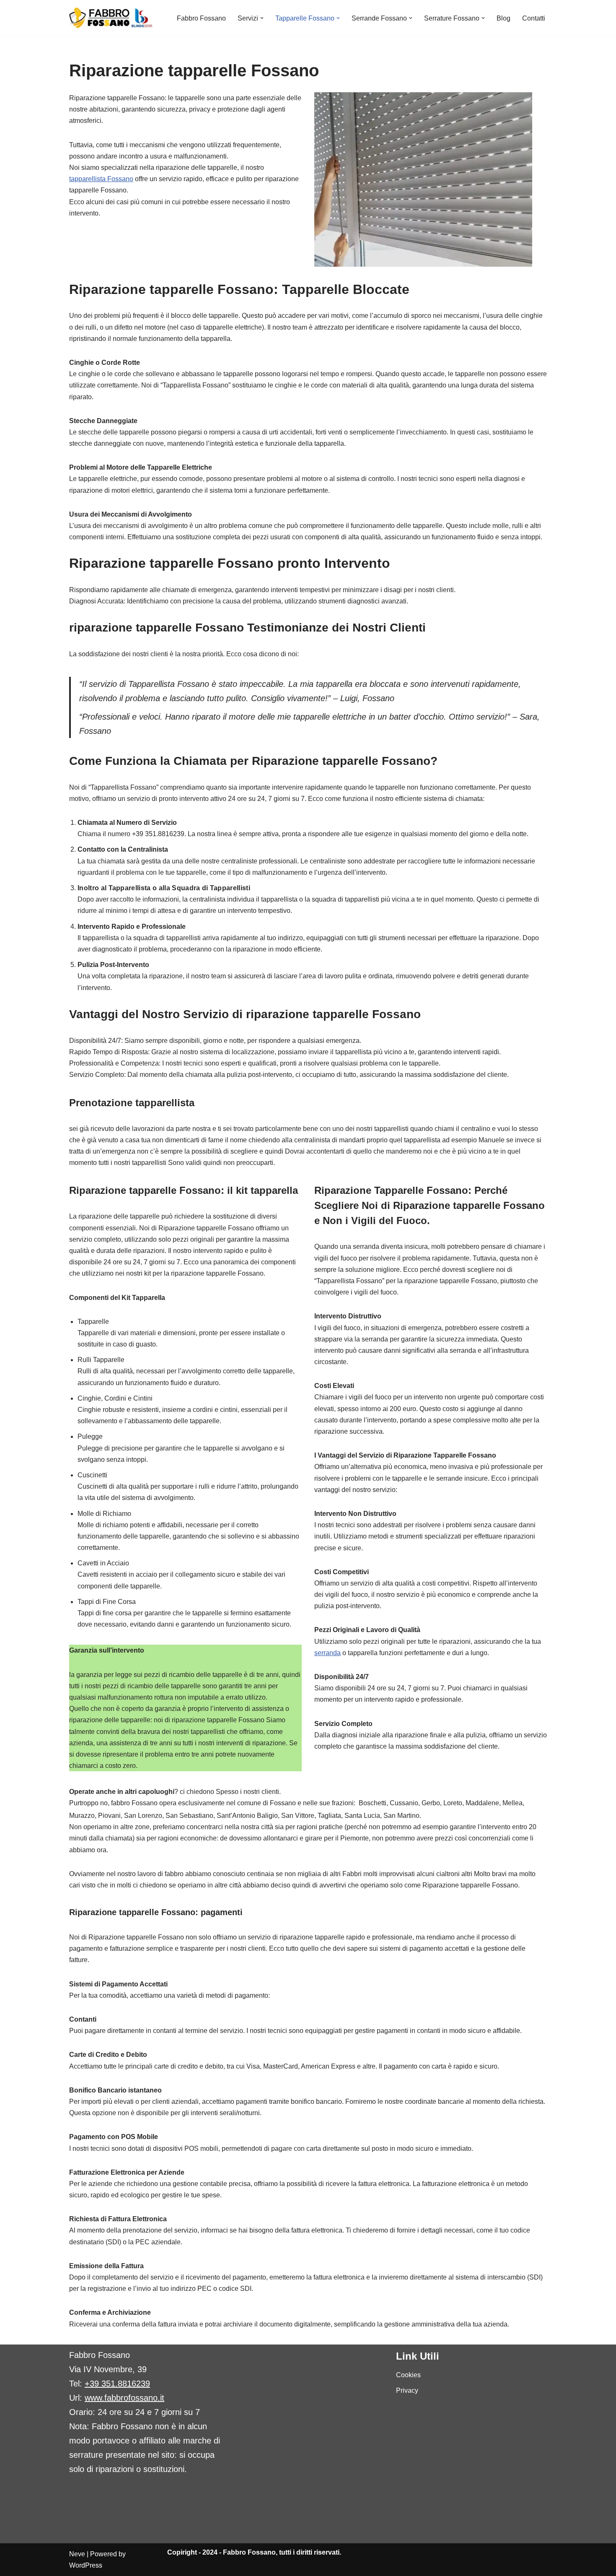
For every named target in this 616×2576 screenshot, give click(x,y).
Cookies (408, 2375)
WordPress (86, 2565)
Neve (77, 2554)
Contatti (534, 18)
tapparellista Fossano (101, 179)
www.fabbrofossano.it (124, 2398)
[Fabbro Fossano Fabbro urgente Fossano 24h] (111, 18)
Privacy (407, 2390)
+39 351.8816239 (117, 2384)
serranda (327, 1653)
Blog (503, 18)
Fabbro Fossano (201, 18)
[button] (262, 18)
